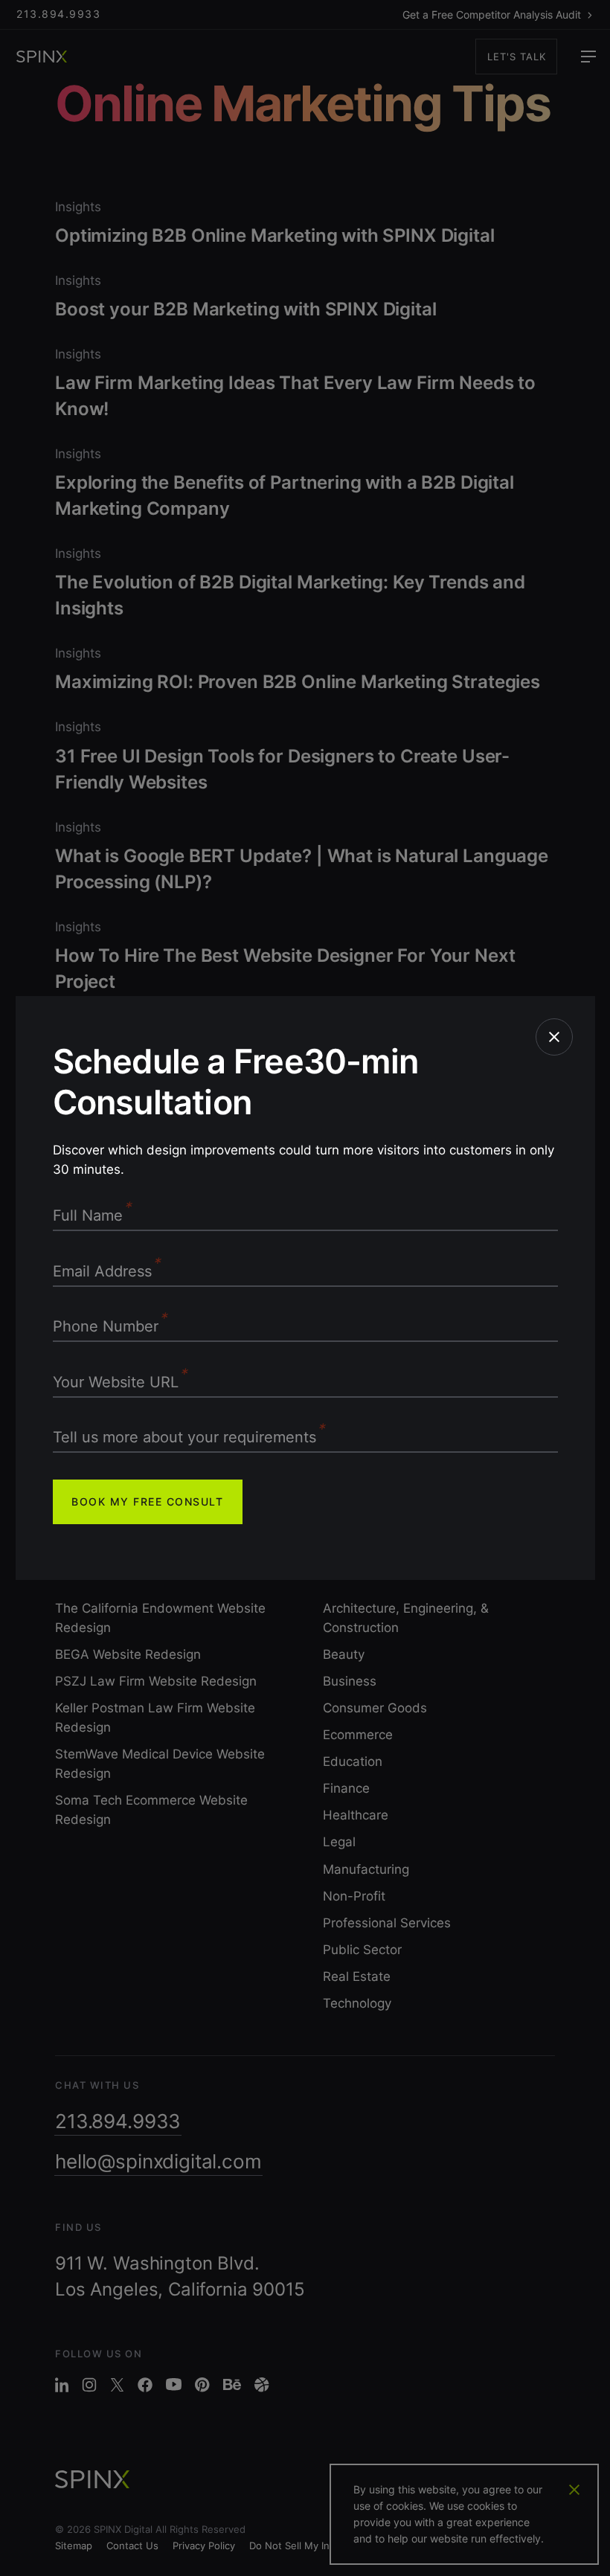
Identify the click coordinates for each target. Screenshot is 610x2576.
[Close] (554, 1037)
